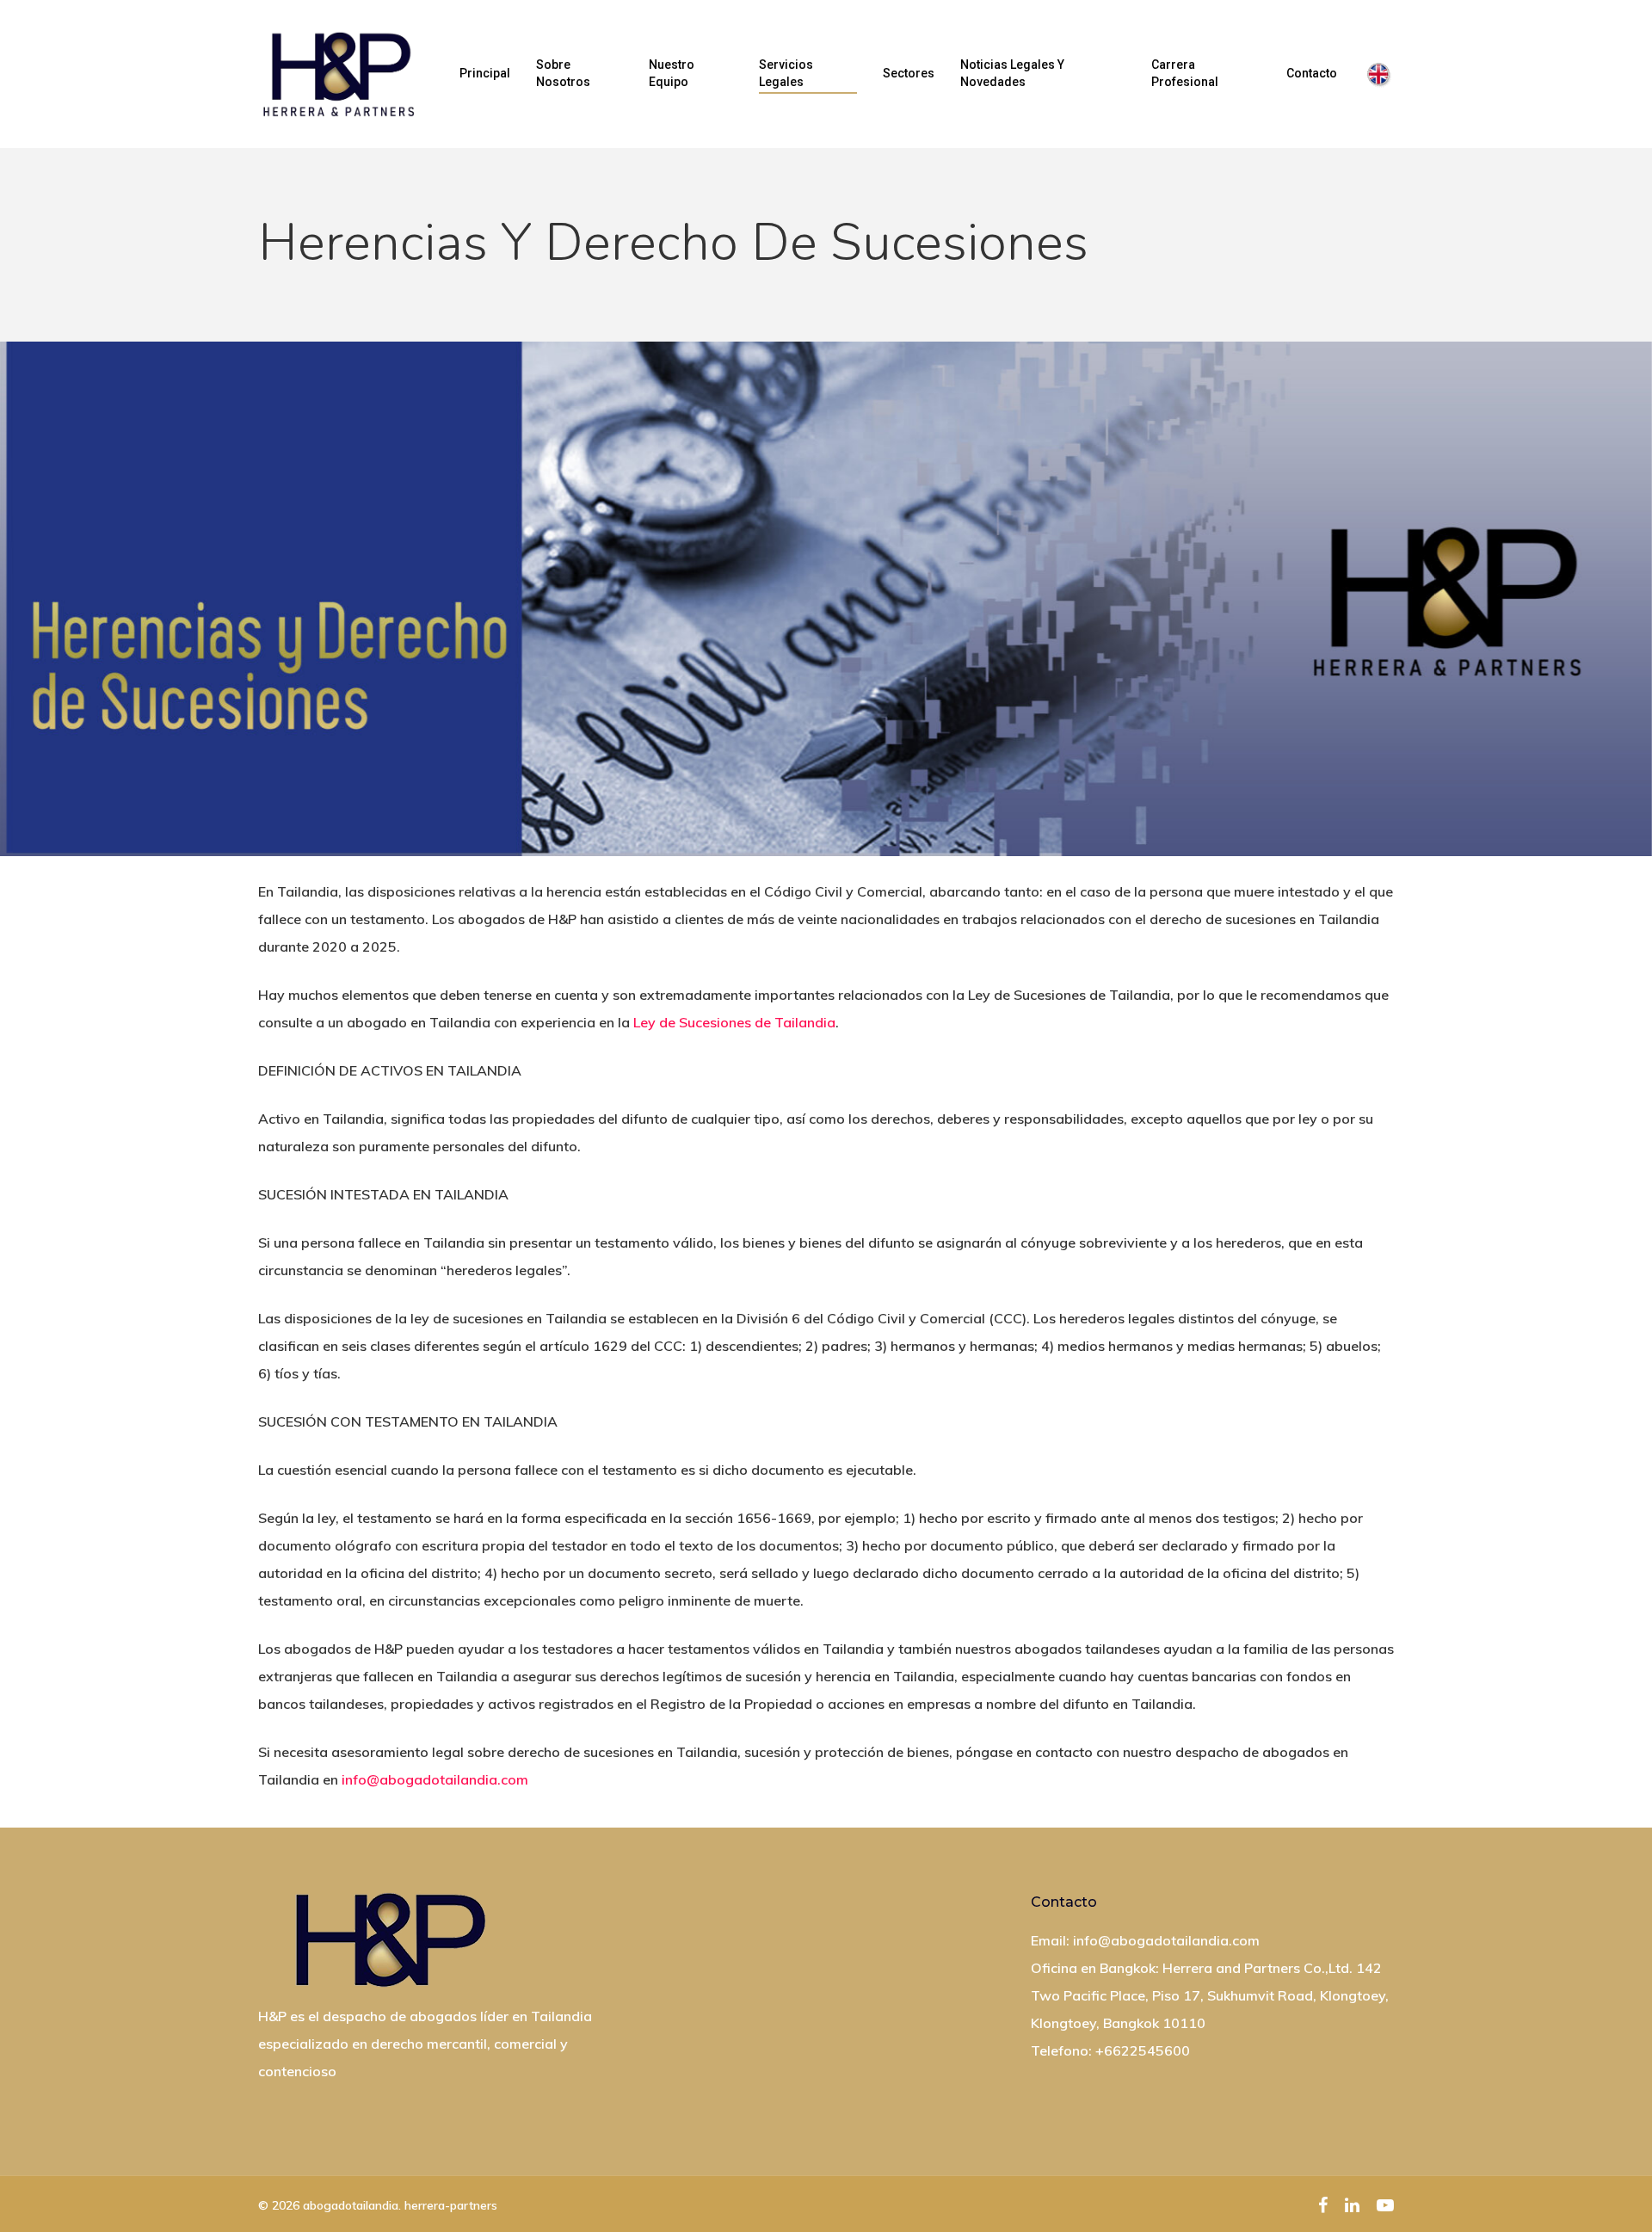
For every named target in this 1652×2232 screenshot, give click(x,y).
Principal (485, 73)
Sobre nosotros (563, 73)
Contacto (1312, 73)
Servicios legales (786, 73)
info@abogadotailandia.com (435, 1779)
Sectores (909, 73)
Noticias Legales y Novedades (1012, 73)
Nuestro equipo (672, 73)
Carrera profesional (1185, 73)
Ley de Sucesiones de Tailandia (734, 1022)
